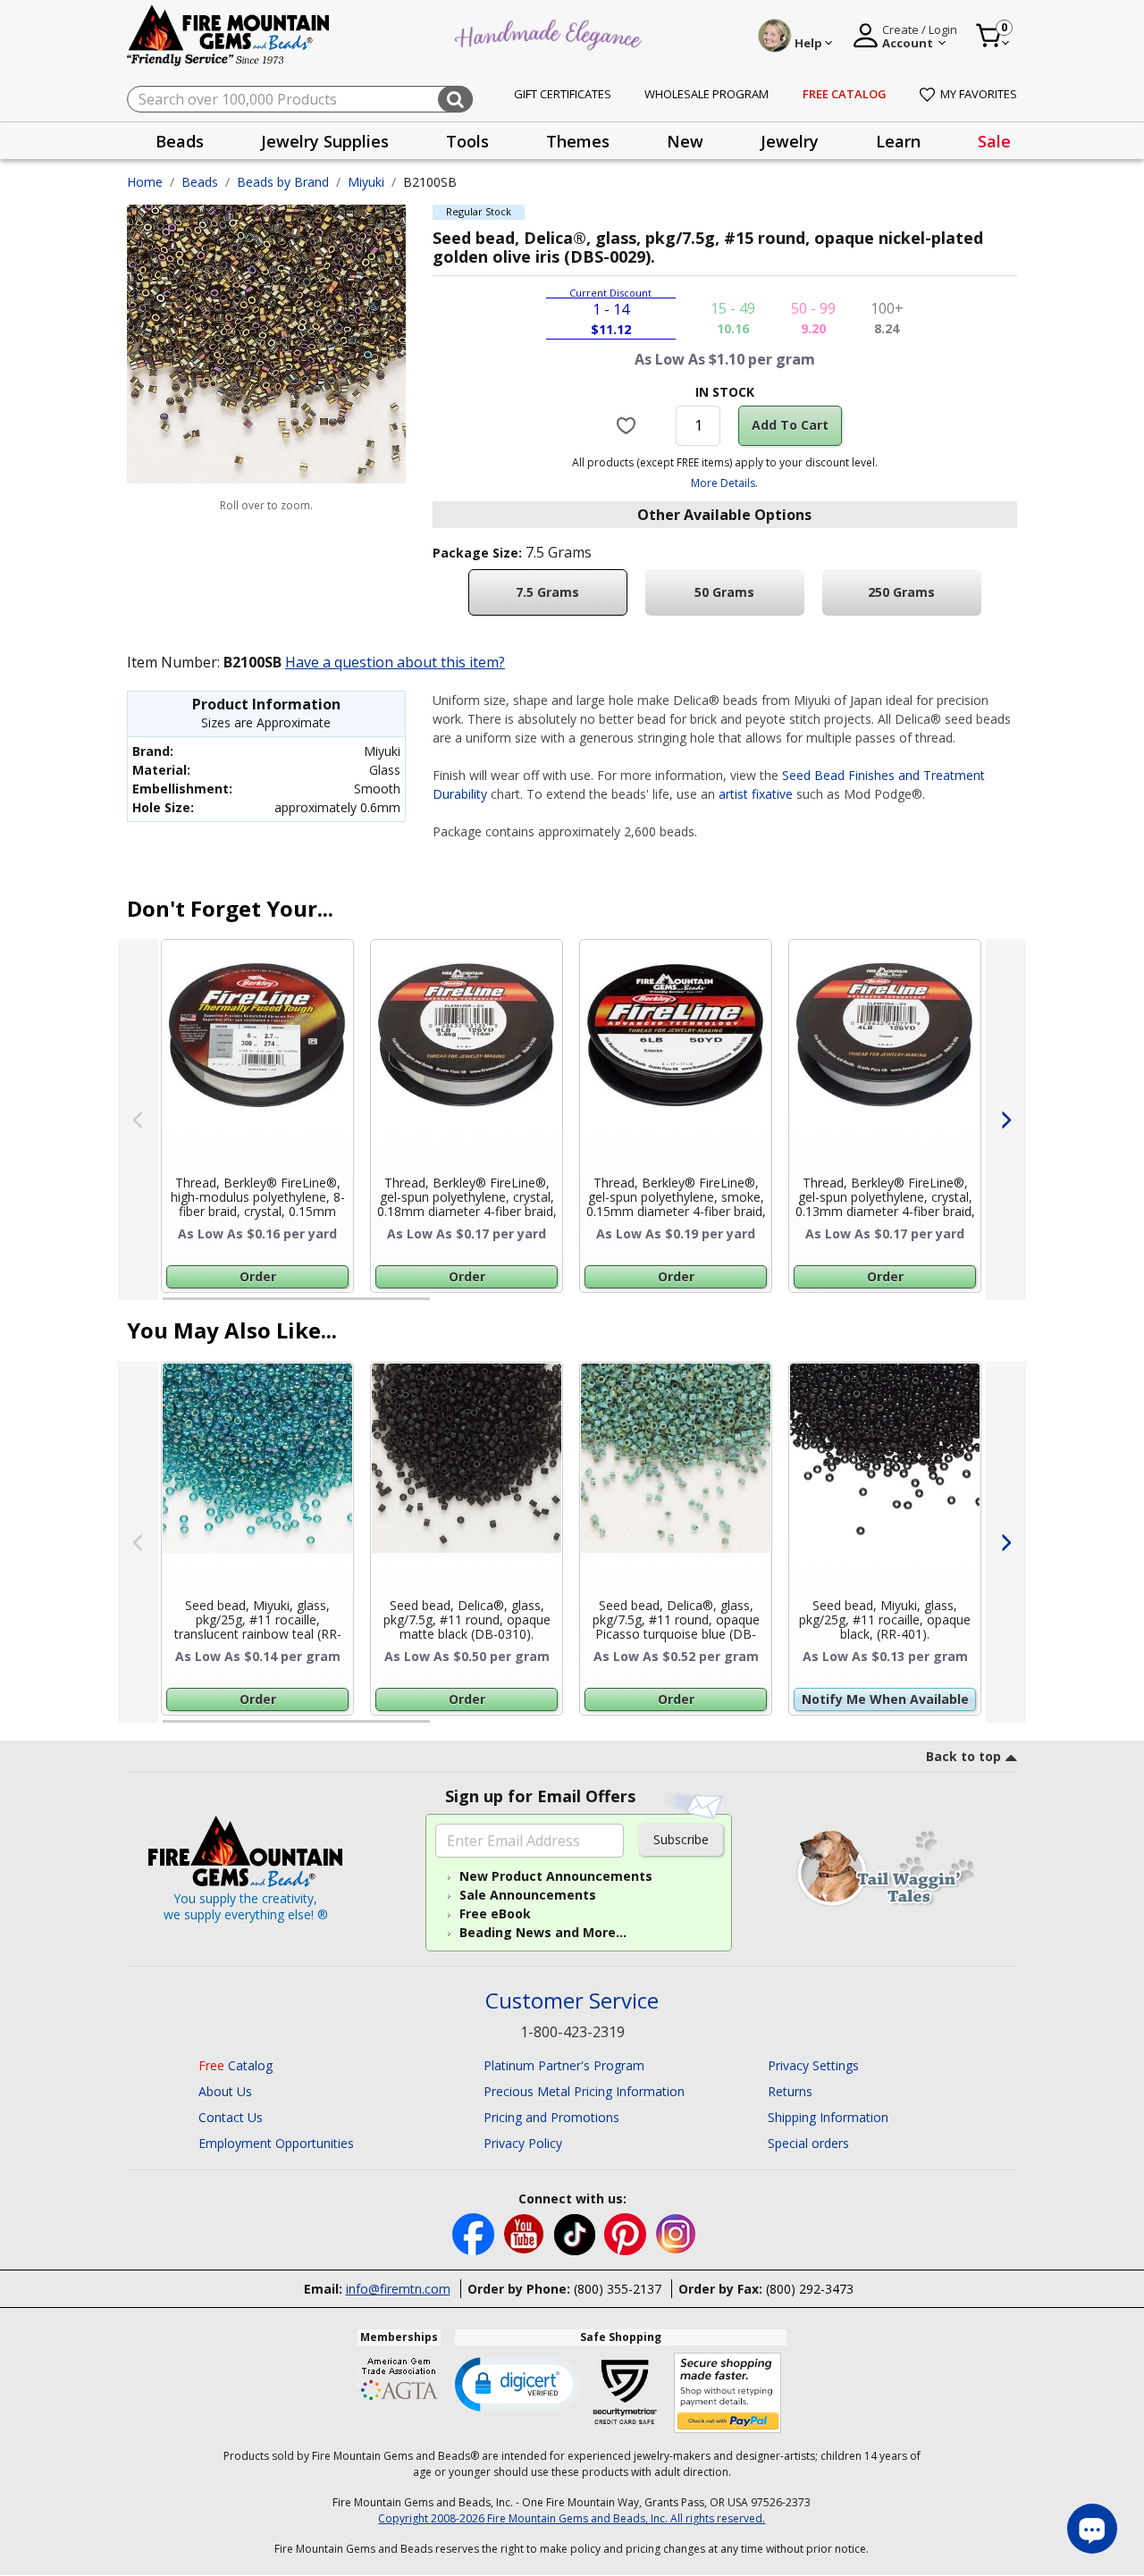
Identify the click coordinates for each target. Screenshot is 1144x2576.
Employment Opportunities (276, 2143)
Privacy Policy (523, 2143)
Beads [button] (180, 141)
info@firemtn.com (398, 2289)
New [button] (685, 141)
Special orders (808, 2143)
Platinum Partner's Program (564, 2065)
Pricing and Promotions (551, 2117)
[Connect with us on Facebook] (475, 2233)
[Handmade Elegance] (551, 33)
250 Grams (901, 592)
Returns (790, 2091)
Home (145, 182)
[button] (517, 2383)
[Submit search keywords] (455, 99)
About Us (225, 2091)
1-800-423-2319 (572, 2032)
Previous (138, 1120)
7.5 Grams (547, 592)
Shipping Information (828, 2117)
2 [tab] (448, 1306)
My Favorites (979, 94)
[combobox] (300, 99)
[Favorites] (629, 425)
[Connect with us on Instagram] (676, 2233)
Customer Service (572, 2001)
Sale (994, 141)
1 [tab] (172, 1306)
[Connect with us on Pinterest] (627, 2233)
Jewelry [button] (790, 141)
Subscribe (681, 1839)
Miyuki (366, 182)
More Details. (724, 483)
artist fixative (756, 794)
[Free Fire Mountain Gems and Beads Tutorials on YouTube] (526, 2233)
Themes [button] (578, 141)
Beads (200, 182)
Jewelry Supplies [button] (325, 141)
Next (1006, 1120)
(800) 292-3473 (810, 2289)
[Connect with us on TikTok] (576, 2233)
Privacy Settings (813, 2065)
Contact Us (231, 2117)
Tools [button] (467, 141)
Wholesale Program (707, 94)
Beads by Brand (283, 182)
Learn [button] (898, 141)
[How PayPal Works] (728, 2393)
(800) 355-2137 (618, 2289)
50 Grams (724, 592)
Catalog (236, 2065)
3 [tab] (723, 1306)
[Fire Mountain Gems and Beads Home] (229, 34)
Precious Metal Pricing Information (584, 2091)
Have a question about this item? (395, 662)
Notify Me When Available (885, 1699)
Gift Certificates (563, 94)
